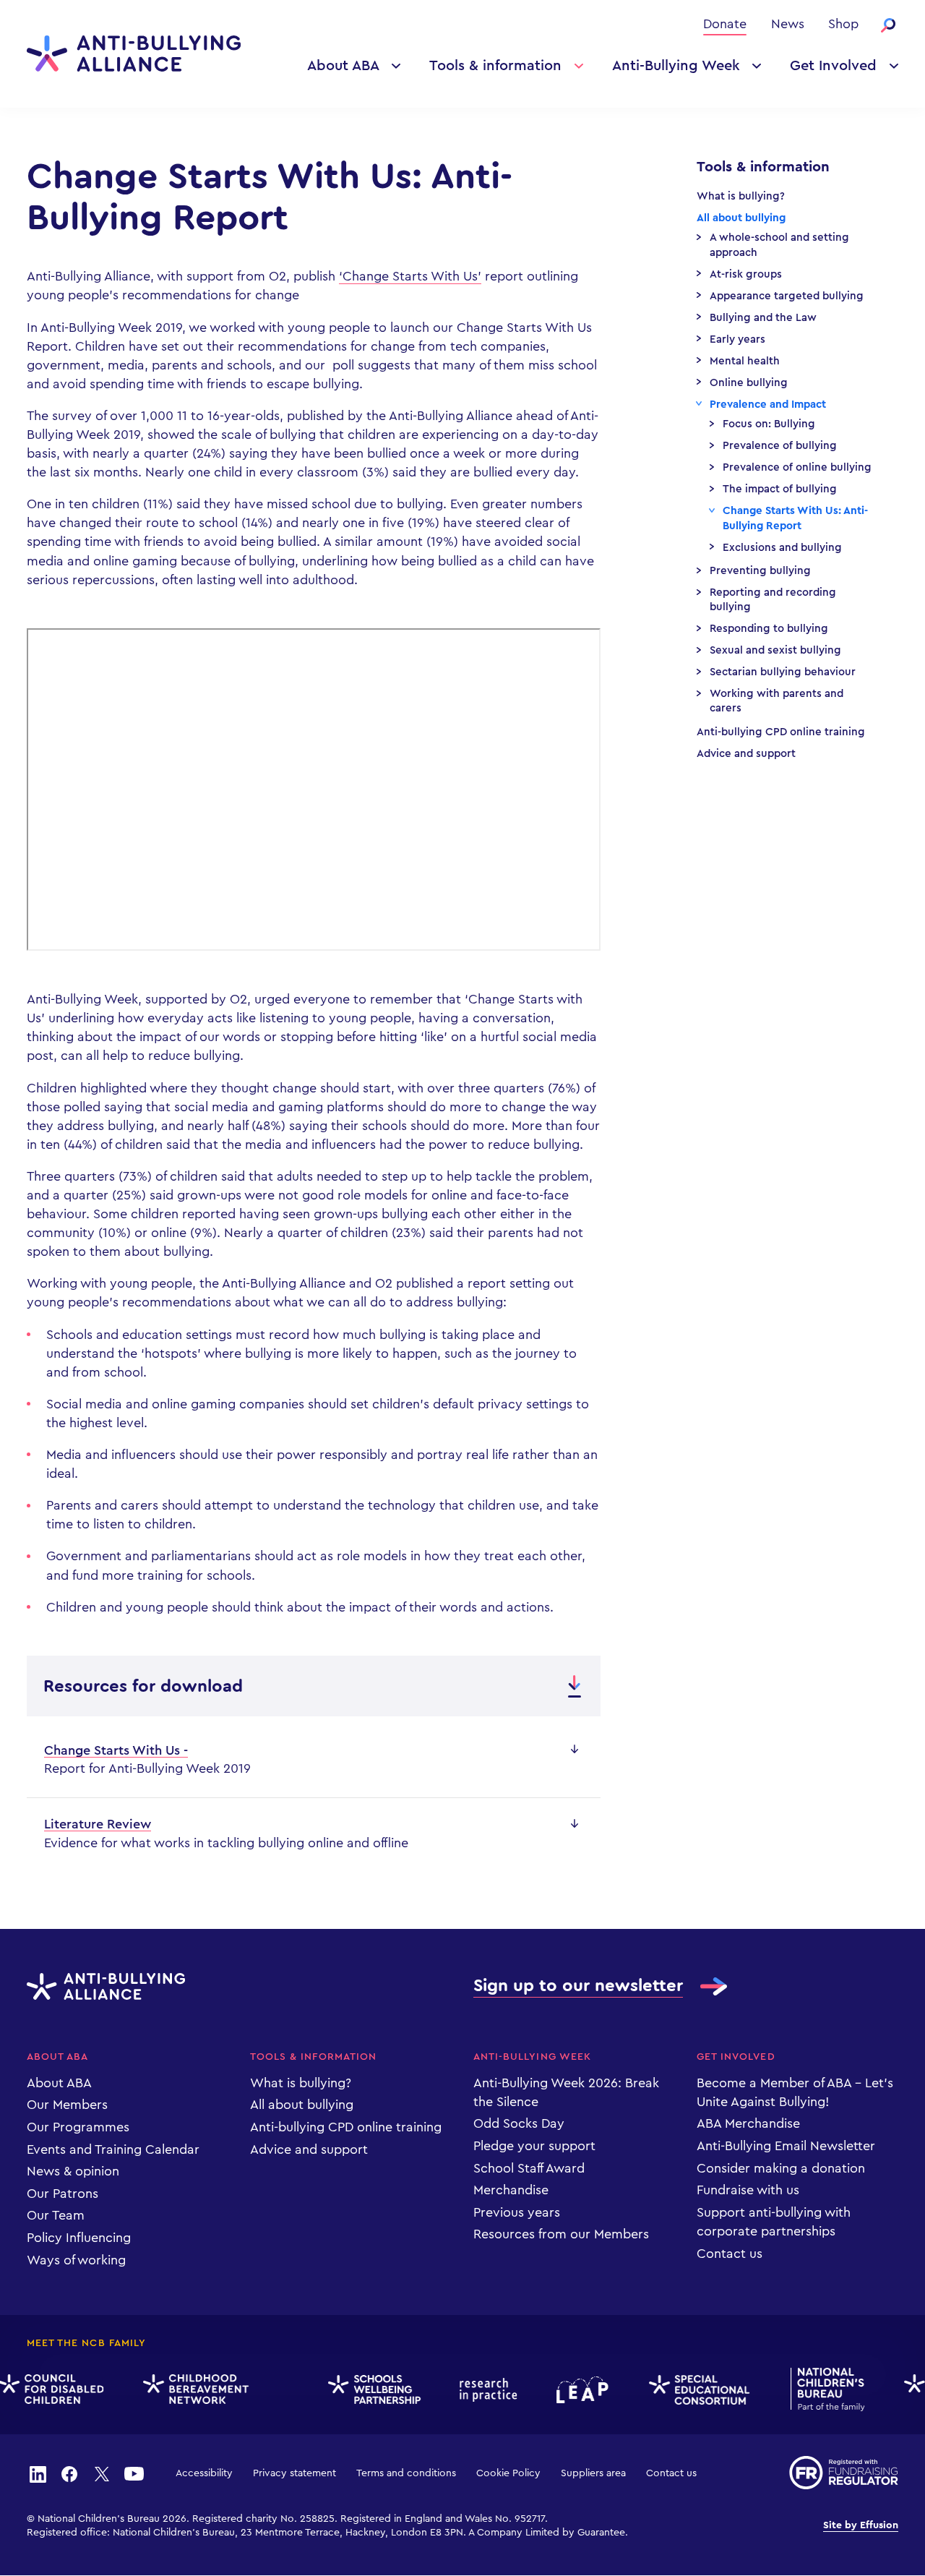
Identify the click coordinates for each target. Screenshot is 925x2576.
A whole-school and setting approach (779, 245)
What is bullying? (741, 196)
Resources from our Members (561, 2234)
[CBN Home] (185, 2389)
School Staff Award (529, 2168)
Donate (725, 24)
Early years (737, 339)
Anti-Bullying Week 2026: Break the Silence (566, 2092)
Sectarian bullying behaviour (783, 672)
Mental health (745, 361)
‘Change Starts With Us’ (410, 276)
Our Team (56, 2215)
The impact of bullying (780, 489)
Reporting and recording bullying (773, 600)
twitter (102, 2473)
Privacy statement (294, 2473)
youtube (134, 2473)
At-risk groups (746, 274)
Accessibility (204, 2473)
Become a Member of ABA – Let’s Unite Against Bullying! (795, 2092)
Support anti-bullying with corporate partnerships (774, 2222)
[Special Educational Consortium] (689, 2390)
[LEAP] (572, 2390)
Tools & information (495, 66)
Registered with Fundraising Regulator (844, 2473)
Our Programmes (78, 2127)
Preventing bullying (760, 571)
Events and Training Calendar (113, 2149)
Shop (843, 24)
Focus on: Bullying (769, 424)
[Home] (134, 54)
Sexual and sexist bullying (775, 650)
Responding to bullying (769, 629)
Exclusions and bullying (782, 548)
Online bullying (749, 383)
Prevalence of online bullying (797, 467)
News (788, 24)
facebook (69, 2473)
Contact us (730, 2254)
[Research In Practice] (478, 2390)
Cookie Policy (508, 2473)
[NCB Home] (817, 2389)
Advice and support (746, 754)
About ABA (343, 66)
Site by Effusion (861, 2525)
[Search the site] (888, 25)
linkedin (38, 2473)
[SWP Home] (363, 2390)
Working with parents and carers (776, 701)
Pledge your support (534, 2146)
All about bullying (741, 218)
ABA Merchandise (748, 2123)
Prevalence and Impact (768, 405)
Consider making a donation (781, 2168)
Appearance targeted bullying (787, 296)
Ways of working (76, 2260)
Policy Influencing (79, 2238)
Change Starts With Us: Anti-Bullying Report (795, 518)
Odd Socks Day (519, 2123)
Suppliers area (593, 2473)
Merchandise (511, 2190)
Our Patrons (63, 2194)
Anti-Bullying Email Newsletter (786, 2146)
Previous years (517, 2212)
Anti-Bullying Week (676, 66)
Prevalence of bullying (780, 446)
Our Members (67, 2105)
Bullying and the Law (763, 318)
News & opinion (73, 2171)
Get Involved (833, 66)
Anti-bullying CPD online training (781, 732)
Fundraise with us (748, 2190)
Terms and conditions (406, 2473)
